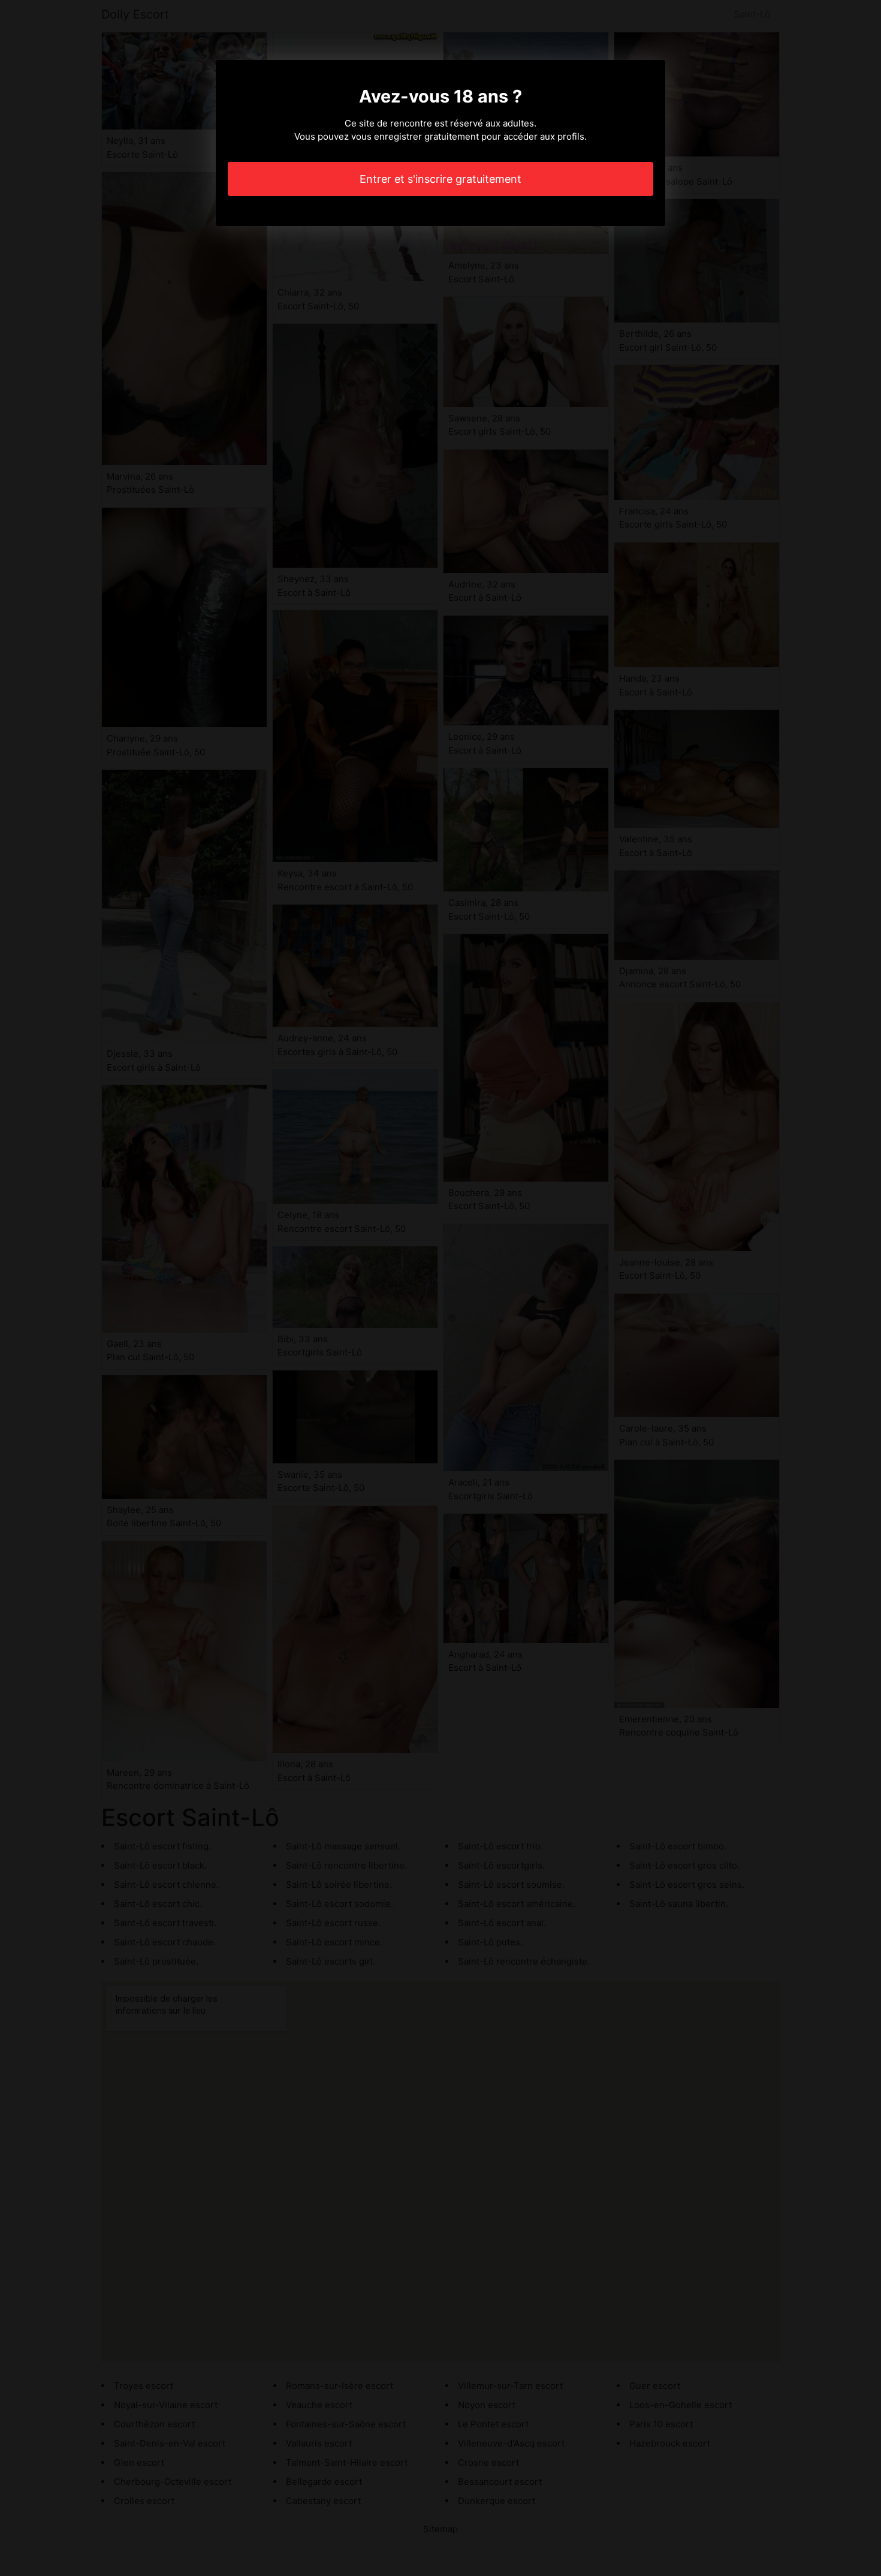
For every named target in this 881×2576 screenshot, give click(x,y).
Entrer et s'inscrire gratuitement (441, 179)
